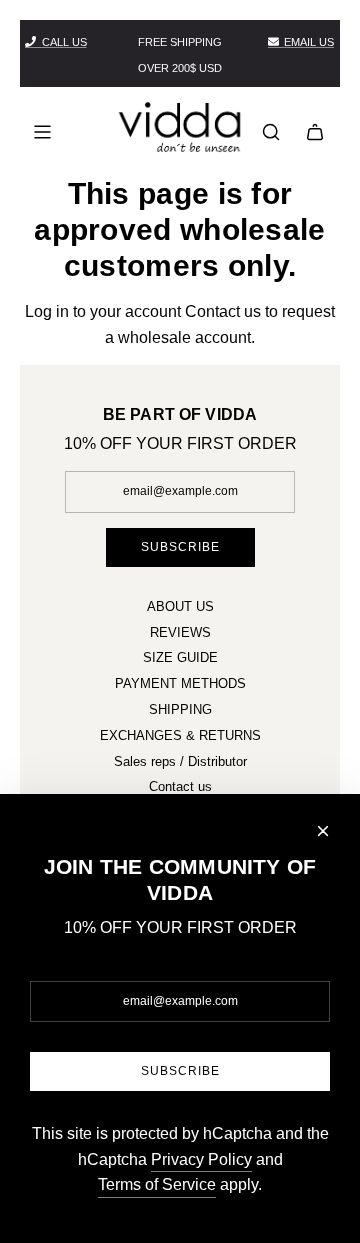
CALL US (64, 42)
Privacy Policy (201, 1159)
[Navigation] (42, 132)
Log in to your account (103, 311)
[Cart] (315, 132)
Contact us (223, 311)
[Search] (271, 132)
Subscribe (180, 547)
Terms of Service (157, 1184)
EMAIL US (309, 42)
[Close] (323, 831)
